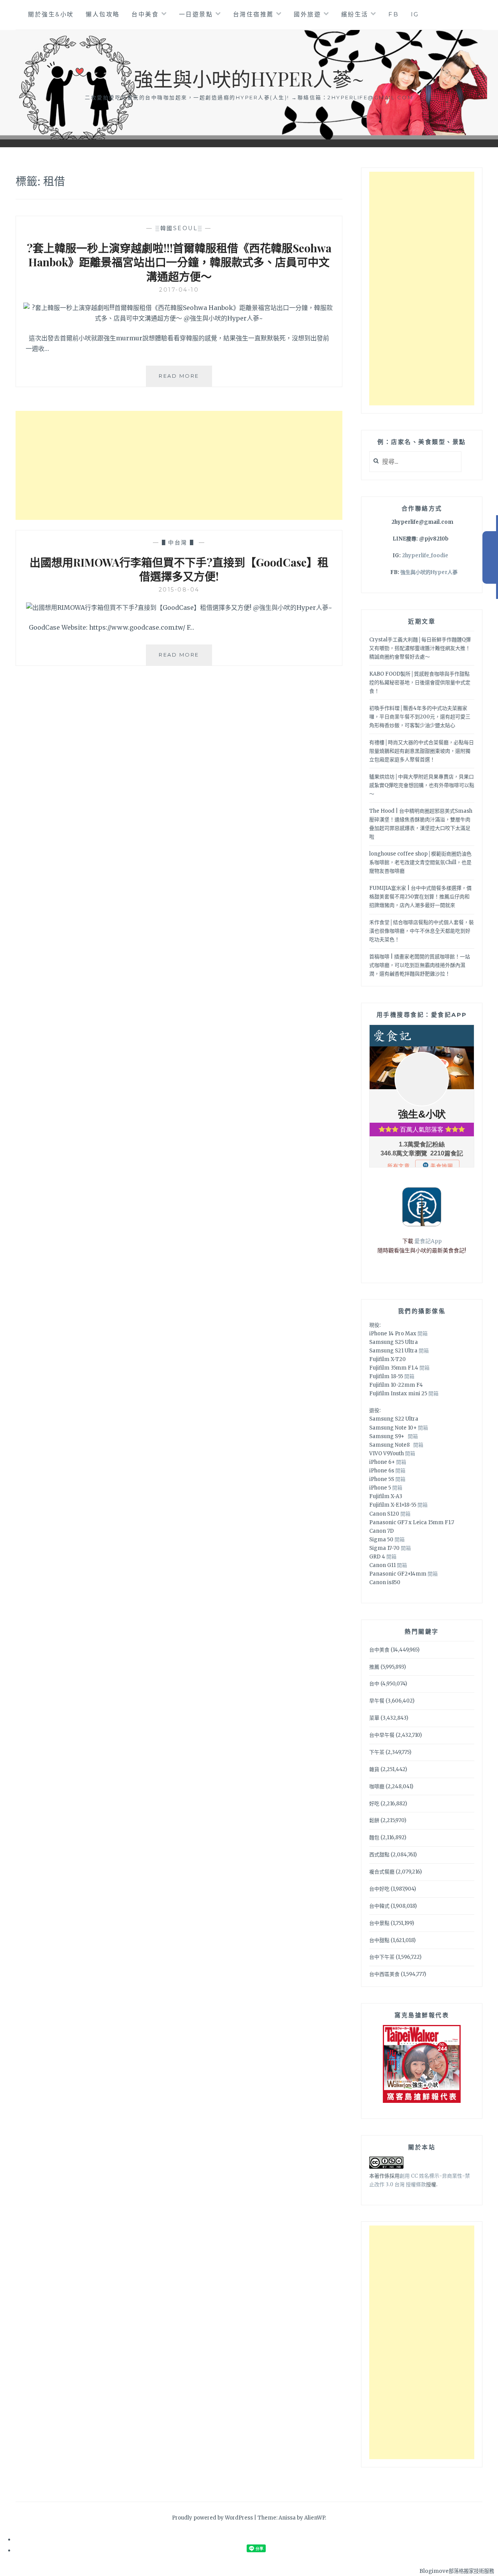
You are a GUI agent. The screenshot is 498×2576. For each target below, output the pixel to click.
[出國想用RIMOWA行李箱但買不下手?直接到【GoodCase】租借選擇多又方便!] (179, 607)
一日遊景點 (196, 14)
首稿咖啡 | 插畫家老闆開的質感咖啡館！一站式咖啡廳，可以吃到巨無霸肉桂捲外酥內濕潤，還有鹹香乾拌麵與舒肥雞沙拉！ (420, 965)
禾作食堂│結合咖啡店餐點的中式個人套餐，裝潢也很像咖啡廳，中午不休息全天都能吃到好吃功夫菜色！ (422, 931)
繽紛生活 (355, 14)
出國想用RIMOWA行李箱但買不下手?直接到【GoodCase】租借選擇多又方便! (179, 569)
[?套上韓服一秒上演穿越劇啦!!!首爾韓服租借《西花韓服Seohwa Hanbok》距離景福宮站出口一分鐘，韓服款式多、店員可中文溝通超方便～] (179, 318)
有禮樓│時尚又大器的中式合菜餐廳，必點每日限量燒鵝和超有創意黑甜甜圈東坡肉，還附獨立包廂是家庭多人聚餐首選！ (422, 751)
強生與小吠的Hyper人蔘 (429, 572)
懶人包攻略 (103, 14)
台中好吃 (379, 1889)
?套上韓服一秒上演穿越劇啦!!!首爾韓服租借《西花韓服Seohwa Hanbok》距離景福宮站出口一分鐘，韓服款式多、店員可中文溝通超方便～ (179, 262)
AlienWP (315, 2518)
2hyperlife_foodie (425, 556)
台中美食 (145, 14)
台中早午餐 (382, 1735)
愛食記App (428, 1241)
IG (415, 14)
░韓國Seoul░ (179, 228)
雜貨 (374, 1769)
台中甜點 (379, 1940)
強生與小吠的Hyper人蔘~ (249, 78)
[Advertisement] (179, 465)
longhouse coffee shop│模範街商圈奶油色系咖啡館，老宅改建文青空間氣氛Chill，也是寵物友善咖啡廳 (420, 862)
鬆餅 (374, 1820)
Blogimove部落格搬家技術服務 (457, 2571)
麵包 (374, 1837)
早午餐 (377, 1701)
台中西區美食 (384, 1974)
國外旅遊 (307, 14)
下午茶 (377, 1752)
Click (490, 557)
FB (394, 14)
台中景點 (379, 1923)
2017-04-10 (179, 290)
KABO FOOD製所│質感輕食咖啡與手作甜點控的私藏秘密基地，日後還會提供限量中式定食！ (420, 682)
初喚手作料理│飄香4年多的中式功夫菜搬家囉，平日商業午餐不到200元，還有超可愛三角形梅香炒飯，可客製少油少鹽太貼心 (420, 717)
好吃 (374, 1804)
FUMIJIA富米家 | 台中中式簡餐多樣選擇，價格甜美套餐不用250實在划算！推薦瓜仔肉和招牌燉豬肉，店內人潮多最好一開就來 (420, 897)
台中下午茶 (382, 1957)
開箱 (423, 1334)
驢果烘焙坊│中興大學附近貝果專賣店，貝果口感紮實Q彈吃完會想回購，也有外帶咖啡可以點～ (422, 785)
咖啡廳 (377, 1786)
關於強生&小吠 (51, 14)
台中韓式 (379, 1906)
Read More (185, 379)
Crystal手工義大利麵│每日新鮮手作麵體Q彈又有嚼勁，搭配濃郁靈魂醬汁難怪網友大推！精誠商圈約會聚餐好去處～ (420, 648)
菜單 (374, 1718)
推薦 (374, 1667)
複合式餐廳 (382, 1872)
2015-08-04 (179, 590)
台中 (374, 1684)
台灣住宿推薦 (253, 14)
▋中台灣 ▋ (179, 542)
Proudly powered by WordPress (212, 2518)
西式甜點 (379, 1855)
